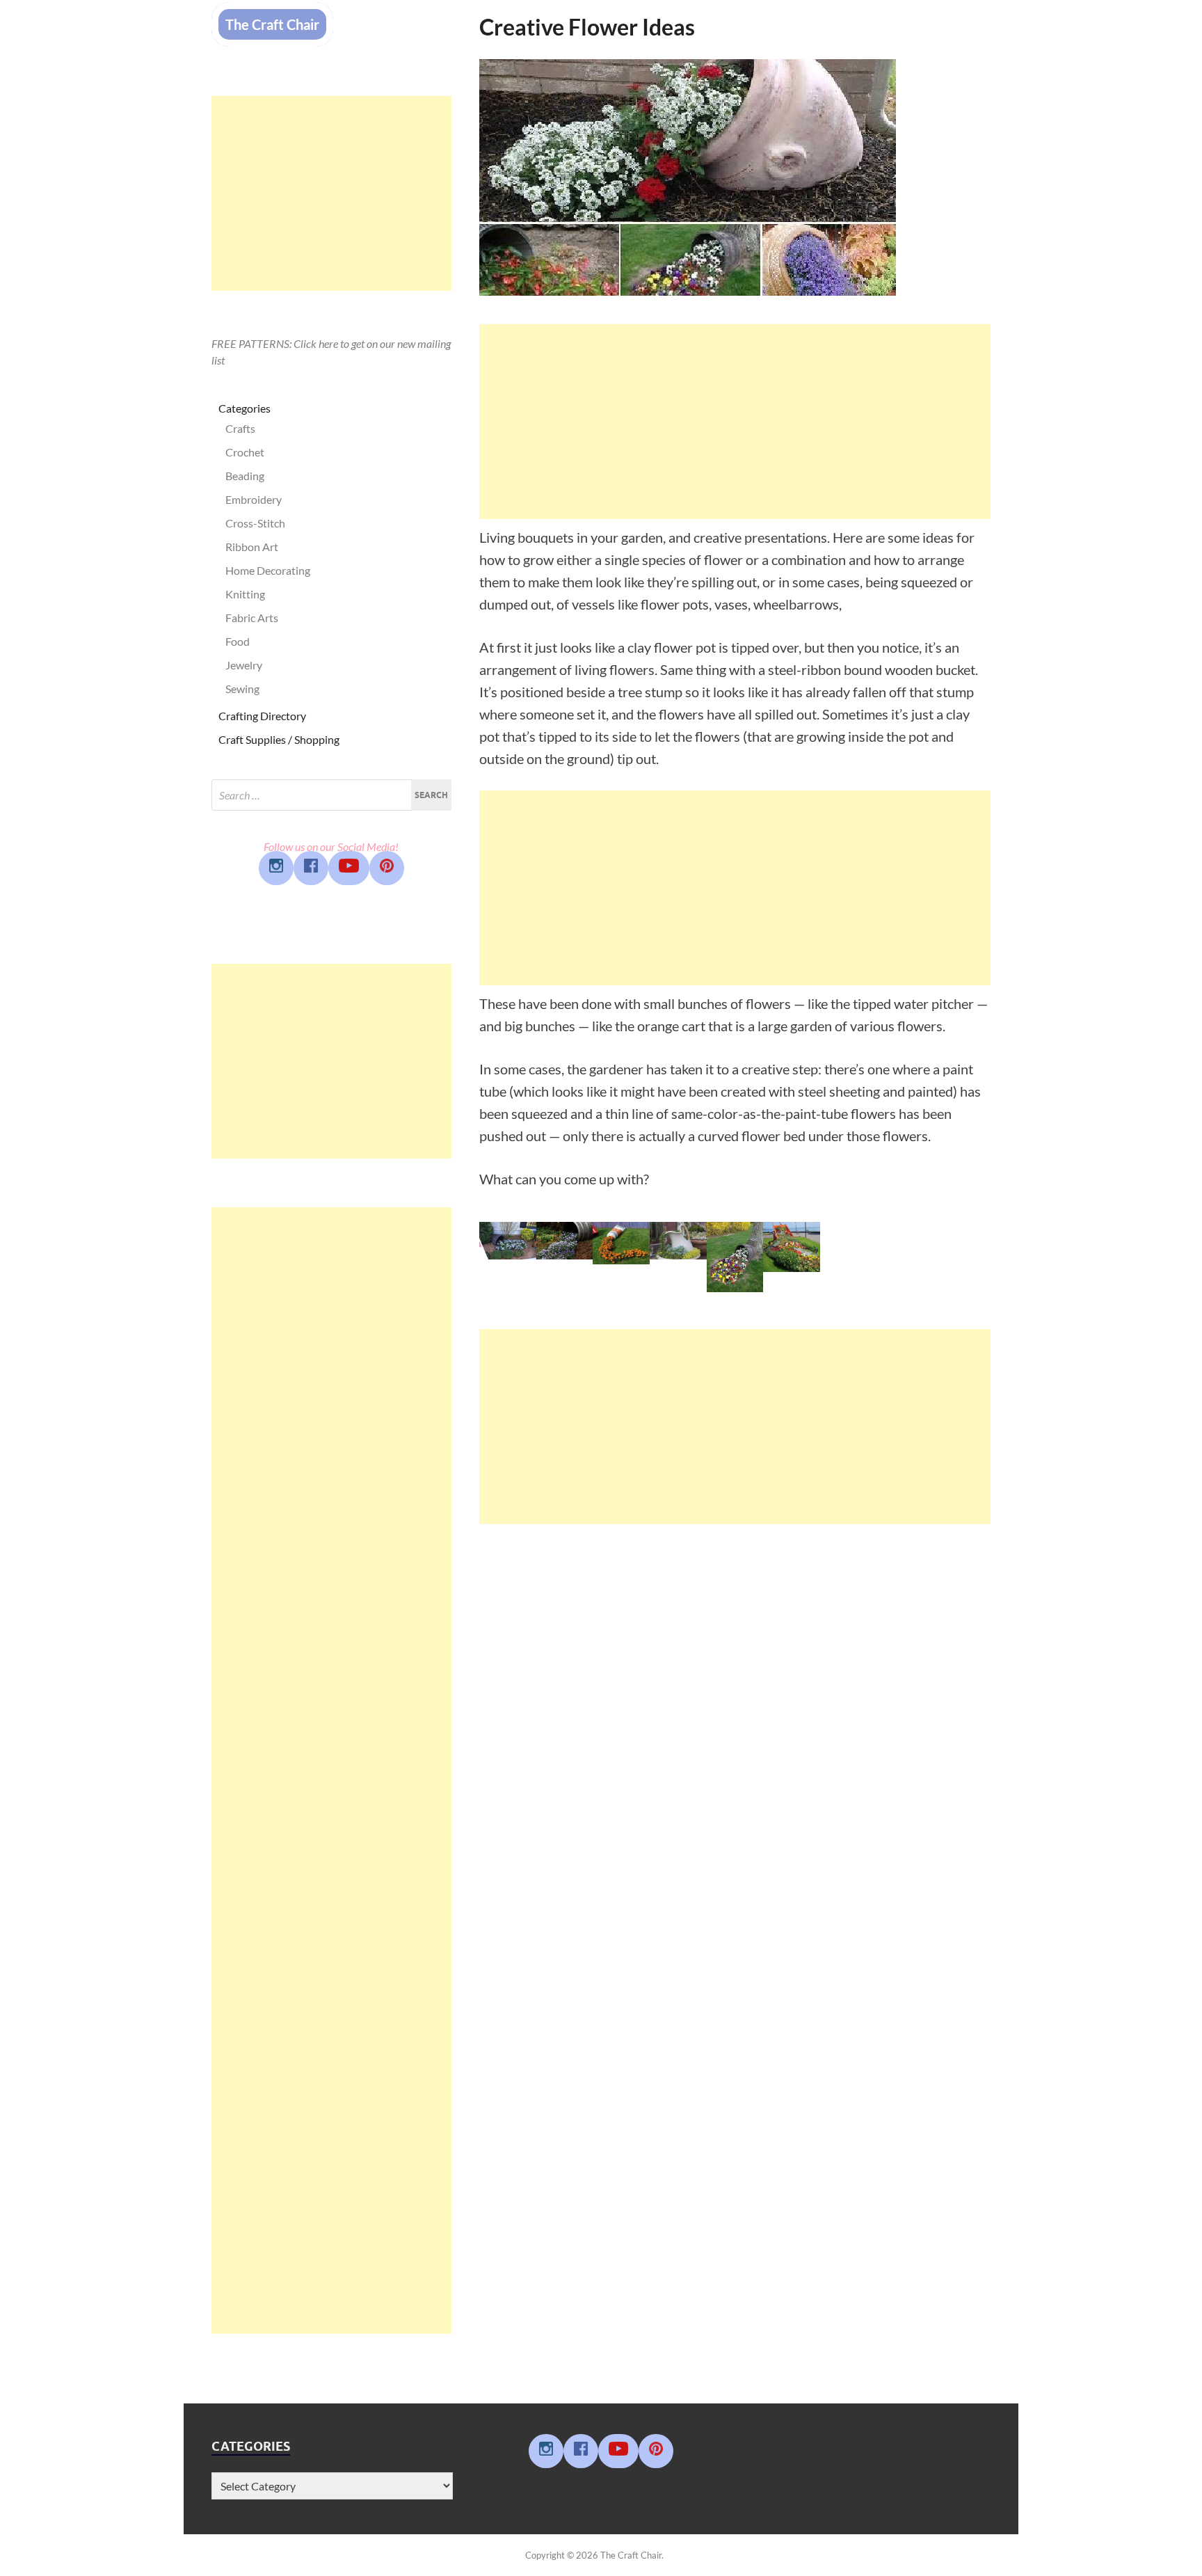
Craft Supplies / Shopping (279, 739)
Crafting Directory (262, 716)
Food (238, 641)
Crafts (240, 428)
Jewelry (244, 665)
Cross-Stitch (255, 523)
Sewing (242, 689)
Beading (245, 476)
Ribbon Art (252, 547)
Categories (245, 408)
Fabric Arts (252, 618)
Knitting (245, 594)
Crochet (245, 452)
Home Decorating (268, 570)
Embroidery (254, 499)
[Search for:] (331, 795)
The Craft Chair (272, 24)
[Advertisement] (735, 422)
